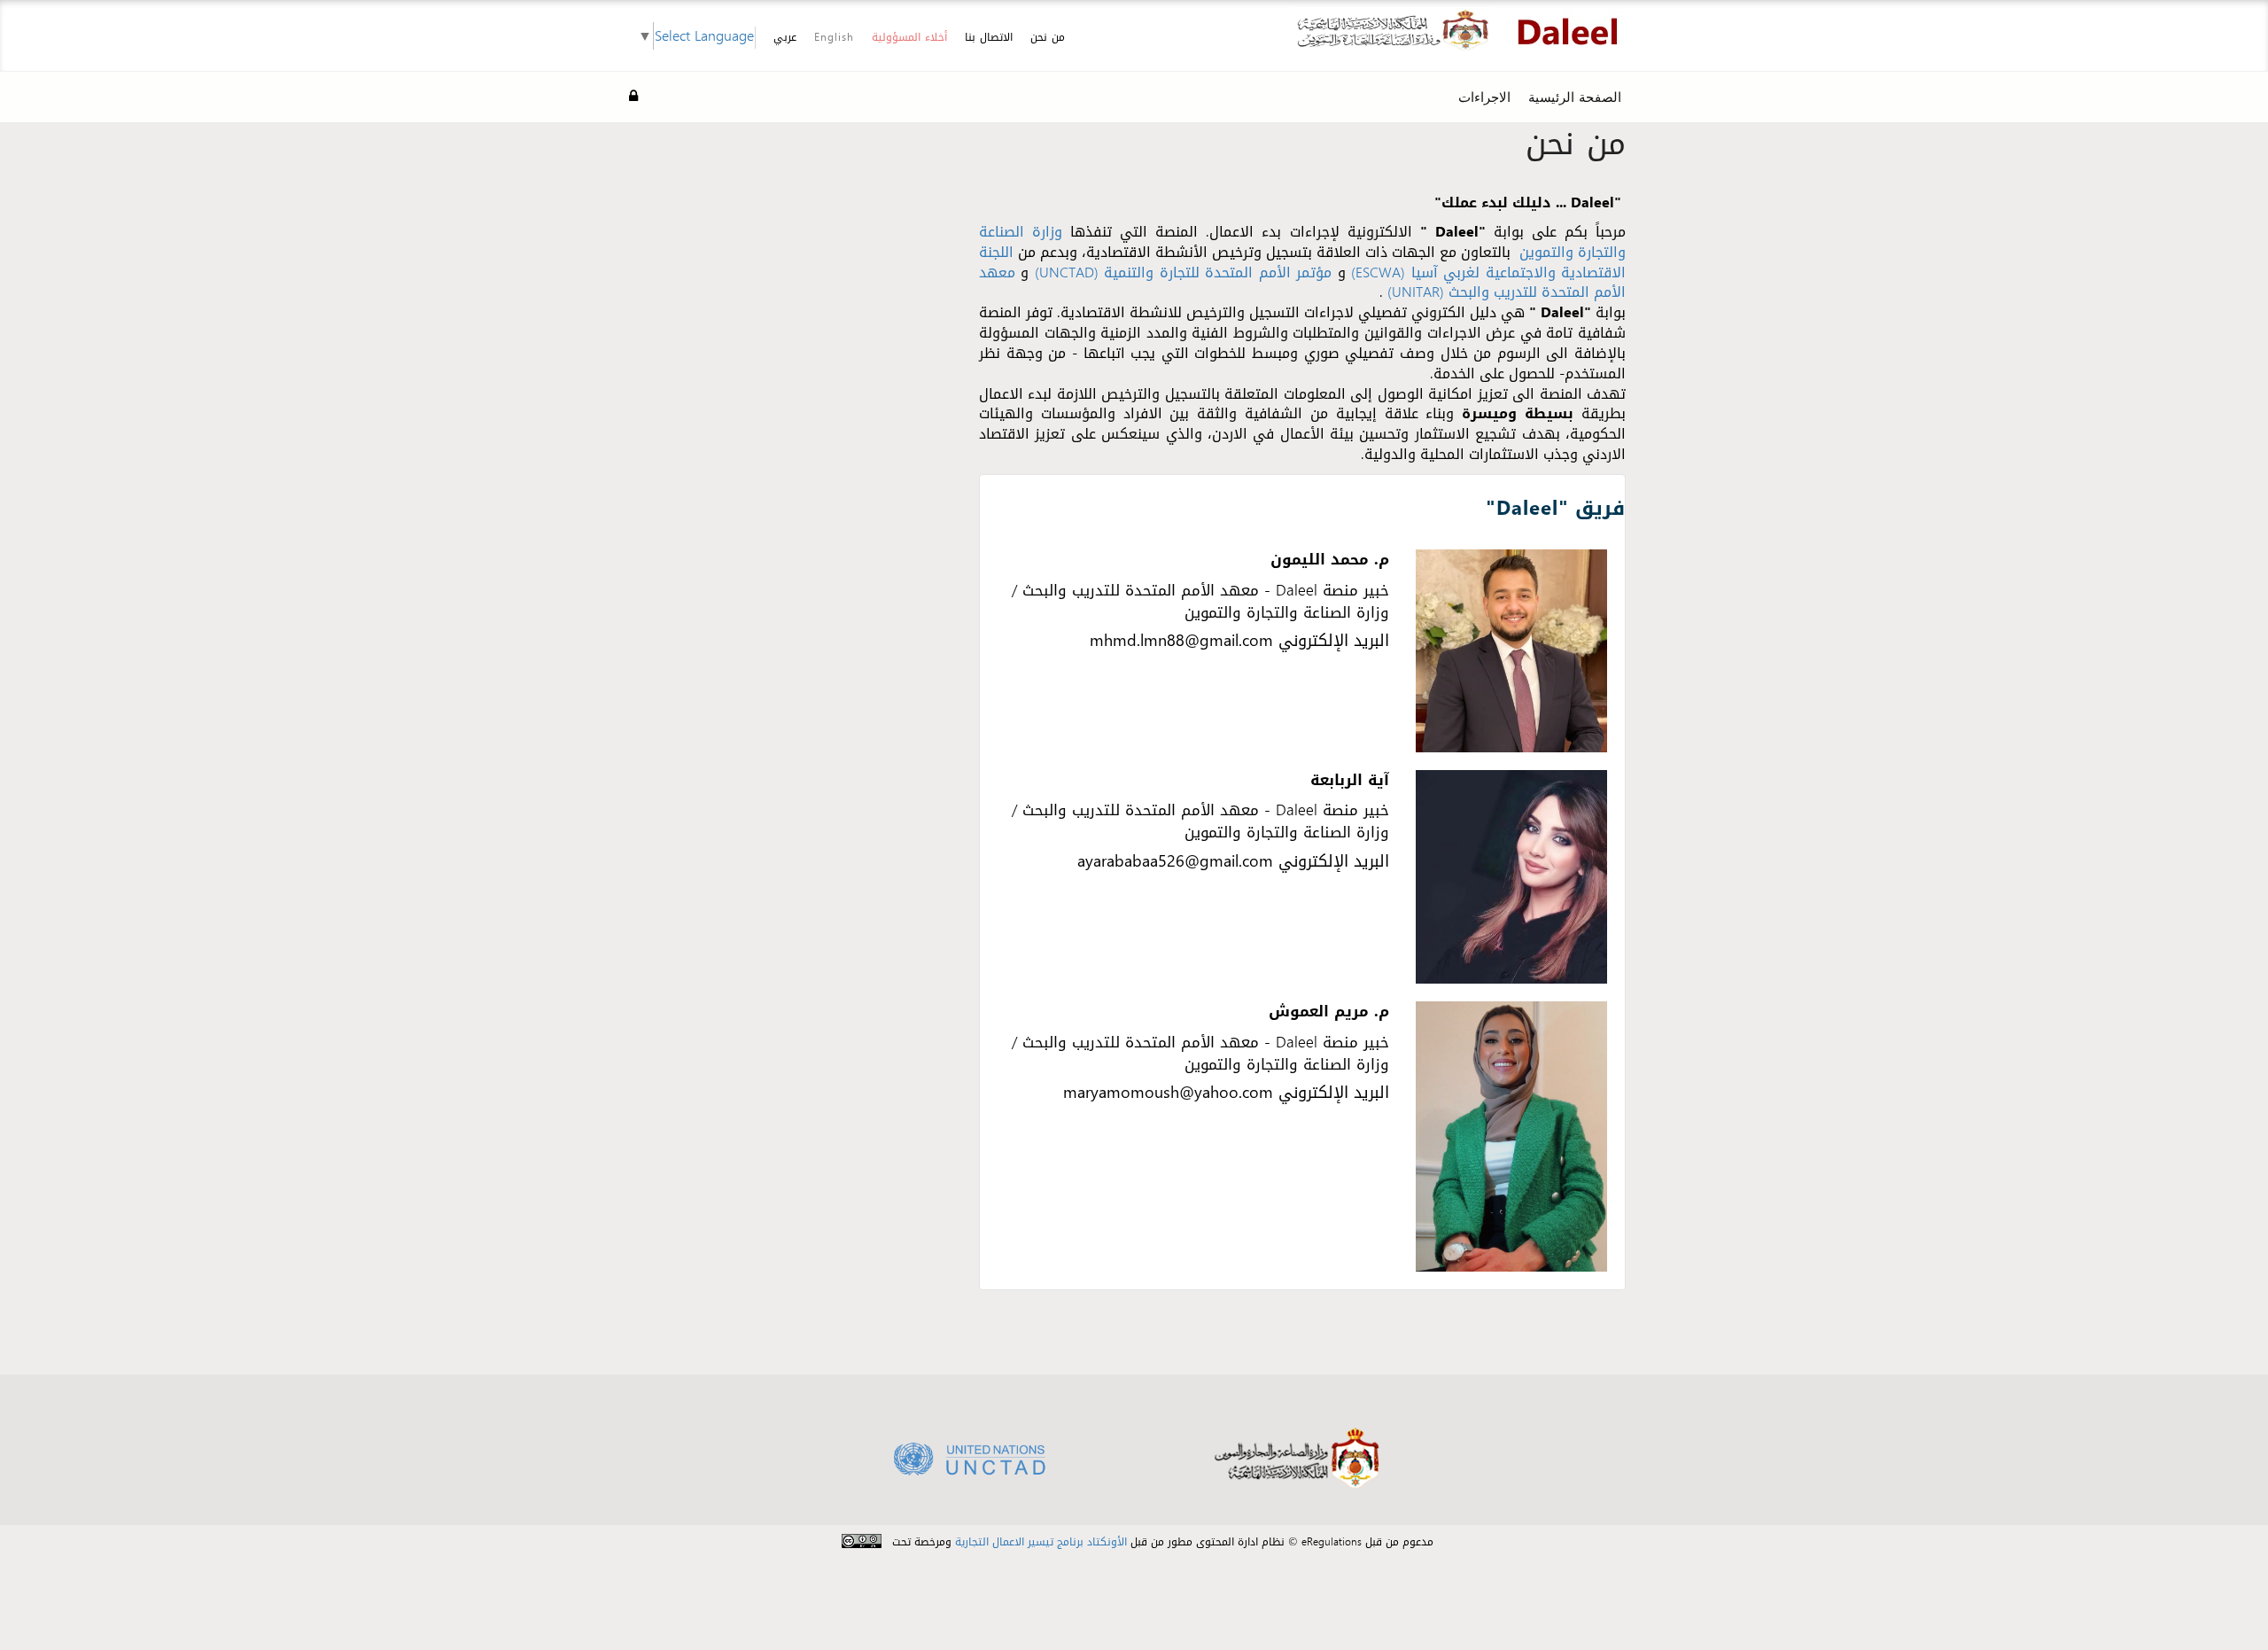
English (834, 37)
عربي (785, 38)
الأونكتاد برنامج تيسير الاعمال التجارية (1041, 1542)
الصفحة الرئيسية (1575, 97)
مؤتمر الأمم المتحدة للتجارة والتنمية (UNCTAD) (1183, 272)
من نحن (1048, 37)
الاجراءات (1484, 97)
